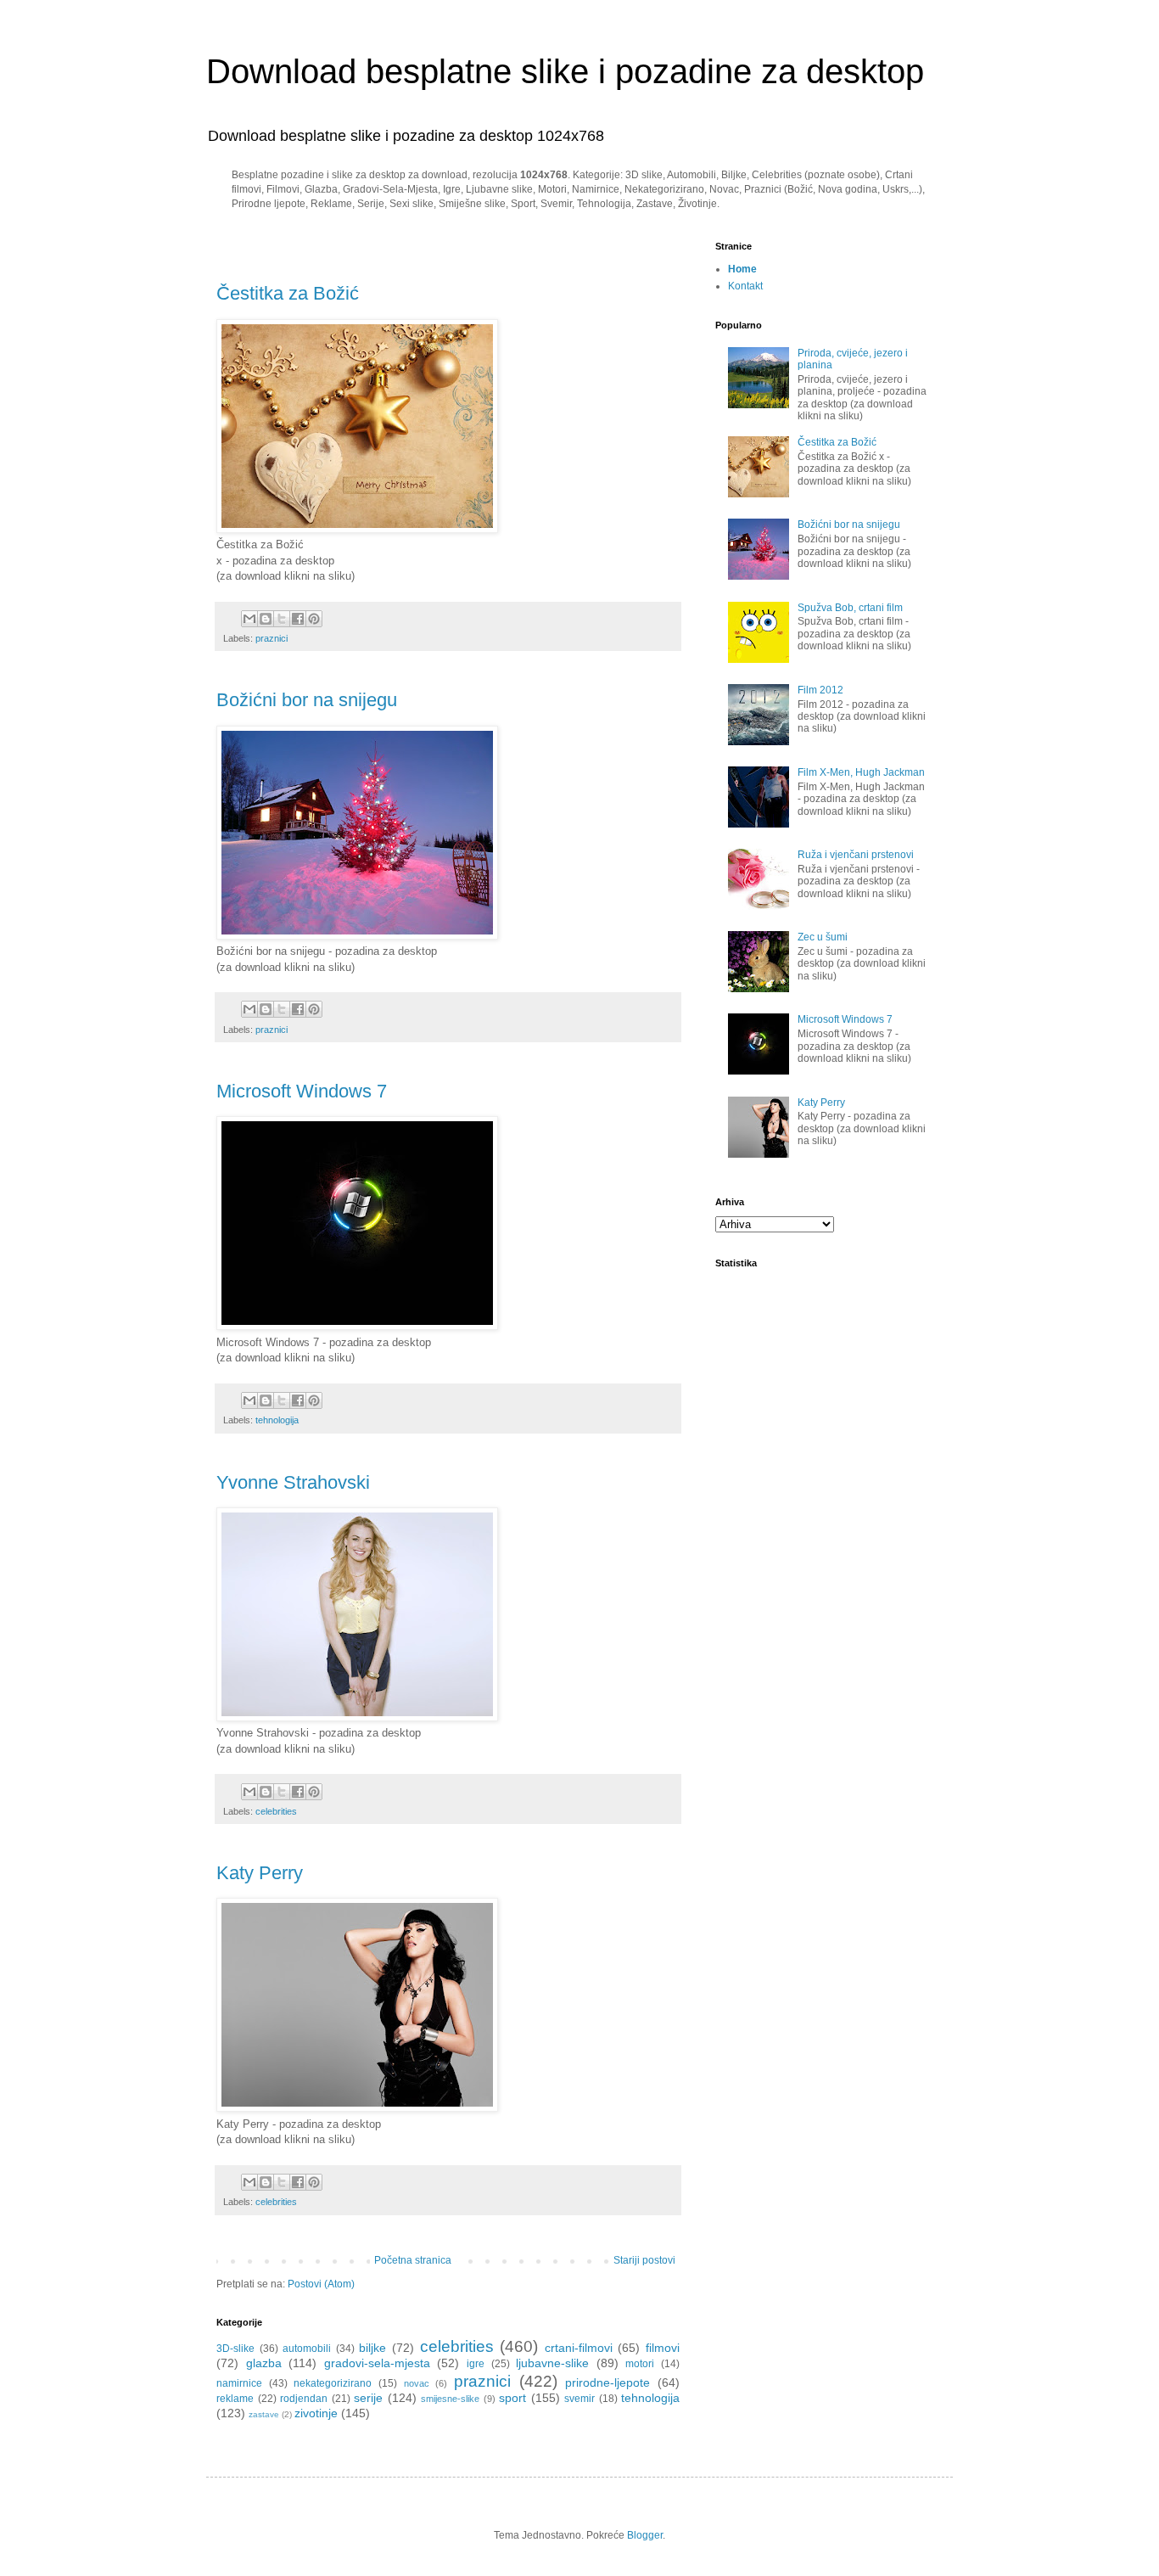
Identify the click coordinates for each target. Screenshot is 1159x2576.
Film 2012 (820, 690)
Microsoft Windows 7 (302, 1091)
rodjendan (304, 2399)
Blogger (645, 2535)
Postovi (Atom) (321, 2284)
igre (476, 2364)
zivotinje (316, 2413)
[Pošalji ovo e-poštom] (249, 619)
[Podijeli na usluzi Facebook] (298, 619)
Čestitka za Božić (288, 293)
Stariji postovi (644, 2260)
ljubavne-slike (552, 2363)
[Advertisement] (415, 247)
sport (512, 2398)
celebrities (276, 1811)
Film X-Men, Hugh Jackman (861, 772)
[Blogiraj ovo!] (266, 619)
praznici (272, 638)
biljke (372, 2348)
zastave (264, 2414)
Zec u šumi (823, 937)
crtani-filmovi (579, 2348)
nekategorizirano (333, 2383)
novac (417, 2383)
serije (368, 2398)
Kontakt (745, 286)
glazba (264, 2363)
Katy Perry (260, 1873)
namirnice (239, 2383)
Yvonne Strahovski (293, 1482)
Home (742, 269)
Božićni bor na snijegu (307, 700)
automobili (307, 2349)
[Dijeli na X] (282, 619)
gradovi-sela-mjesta (377, 2363)
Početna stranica (413, 2260)
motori (640, 2364)
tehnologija (277, 1420)
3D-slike (235, 2349)
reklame (235, 2399)
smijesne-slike (450, 2399)
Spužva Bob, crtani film (850, 608)
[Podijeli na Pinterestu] (314, 619)
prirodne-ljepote (607, 2382)
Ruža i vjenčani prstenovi (856, 855)
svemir (579, 2399)
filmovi (663, 2348)
